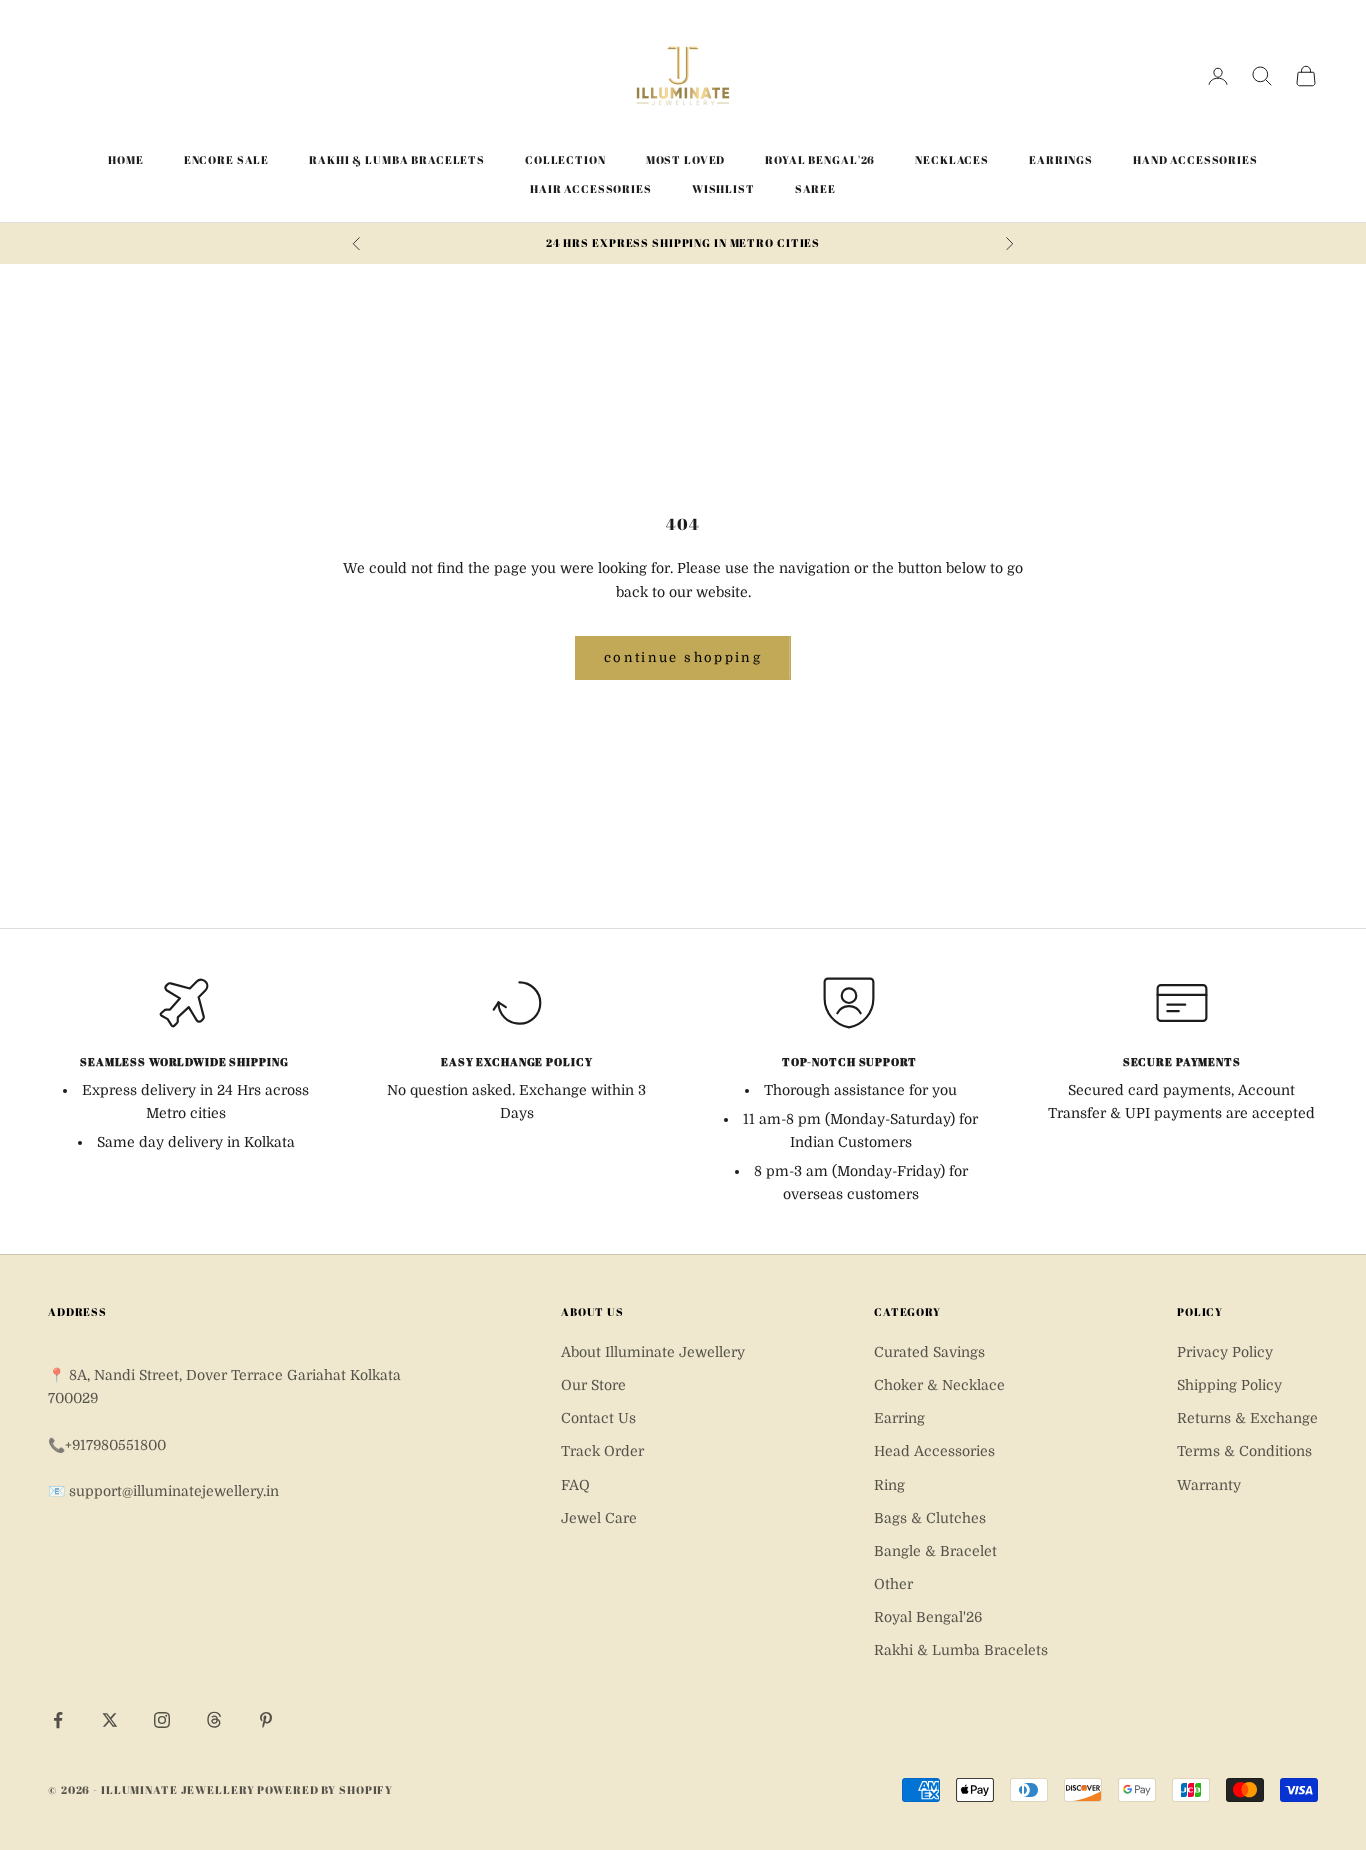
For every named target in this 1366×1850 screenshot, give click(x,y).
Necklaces (952, 160)
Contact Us (598, 1418)
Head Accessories (934, 1451)
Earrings (1061, 160)
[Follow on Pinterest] (266, 1720)
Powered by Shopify (325, 1789)
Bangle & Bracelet (935, 1551)
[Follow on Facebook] (58, 1720)
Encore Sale (227, 160)
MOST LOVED (686, 160)
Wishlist (723, 189)
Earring (899, 1418)
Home (125, 160)
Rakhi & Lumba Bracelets (397, 160)
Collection (565, 160)
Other (893, 1584)
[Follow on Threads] (214, 1720)
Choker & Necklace (939, 1385)
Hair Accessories (591, 189)
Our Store (593, 1385)
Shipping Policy (1229, 1385)
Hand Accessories (1195, 160)
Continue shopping (683, 657)
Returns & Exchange (1247, 1418)
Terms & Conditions (1244, 1451)
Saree (815, 189)
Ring (889, 1485)
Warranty (1209, 1485)
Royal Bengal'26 (820, 160)
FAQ (575, 1485)
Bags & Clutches (930, 1518)
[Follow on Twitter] (110, 1720)
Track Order (602, 1451)
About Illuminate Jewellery (653, 1352)
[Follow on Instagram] (162, 1720)
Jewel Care (599, 1518)
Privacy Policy (1225, 1352)
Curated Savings (929, 1352)
